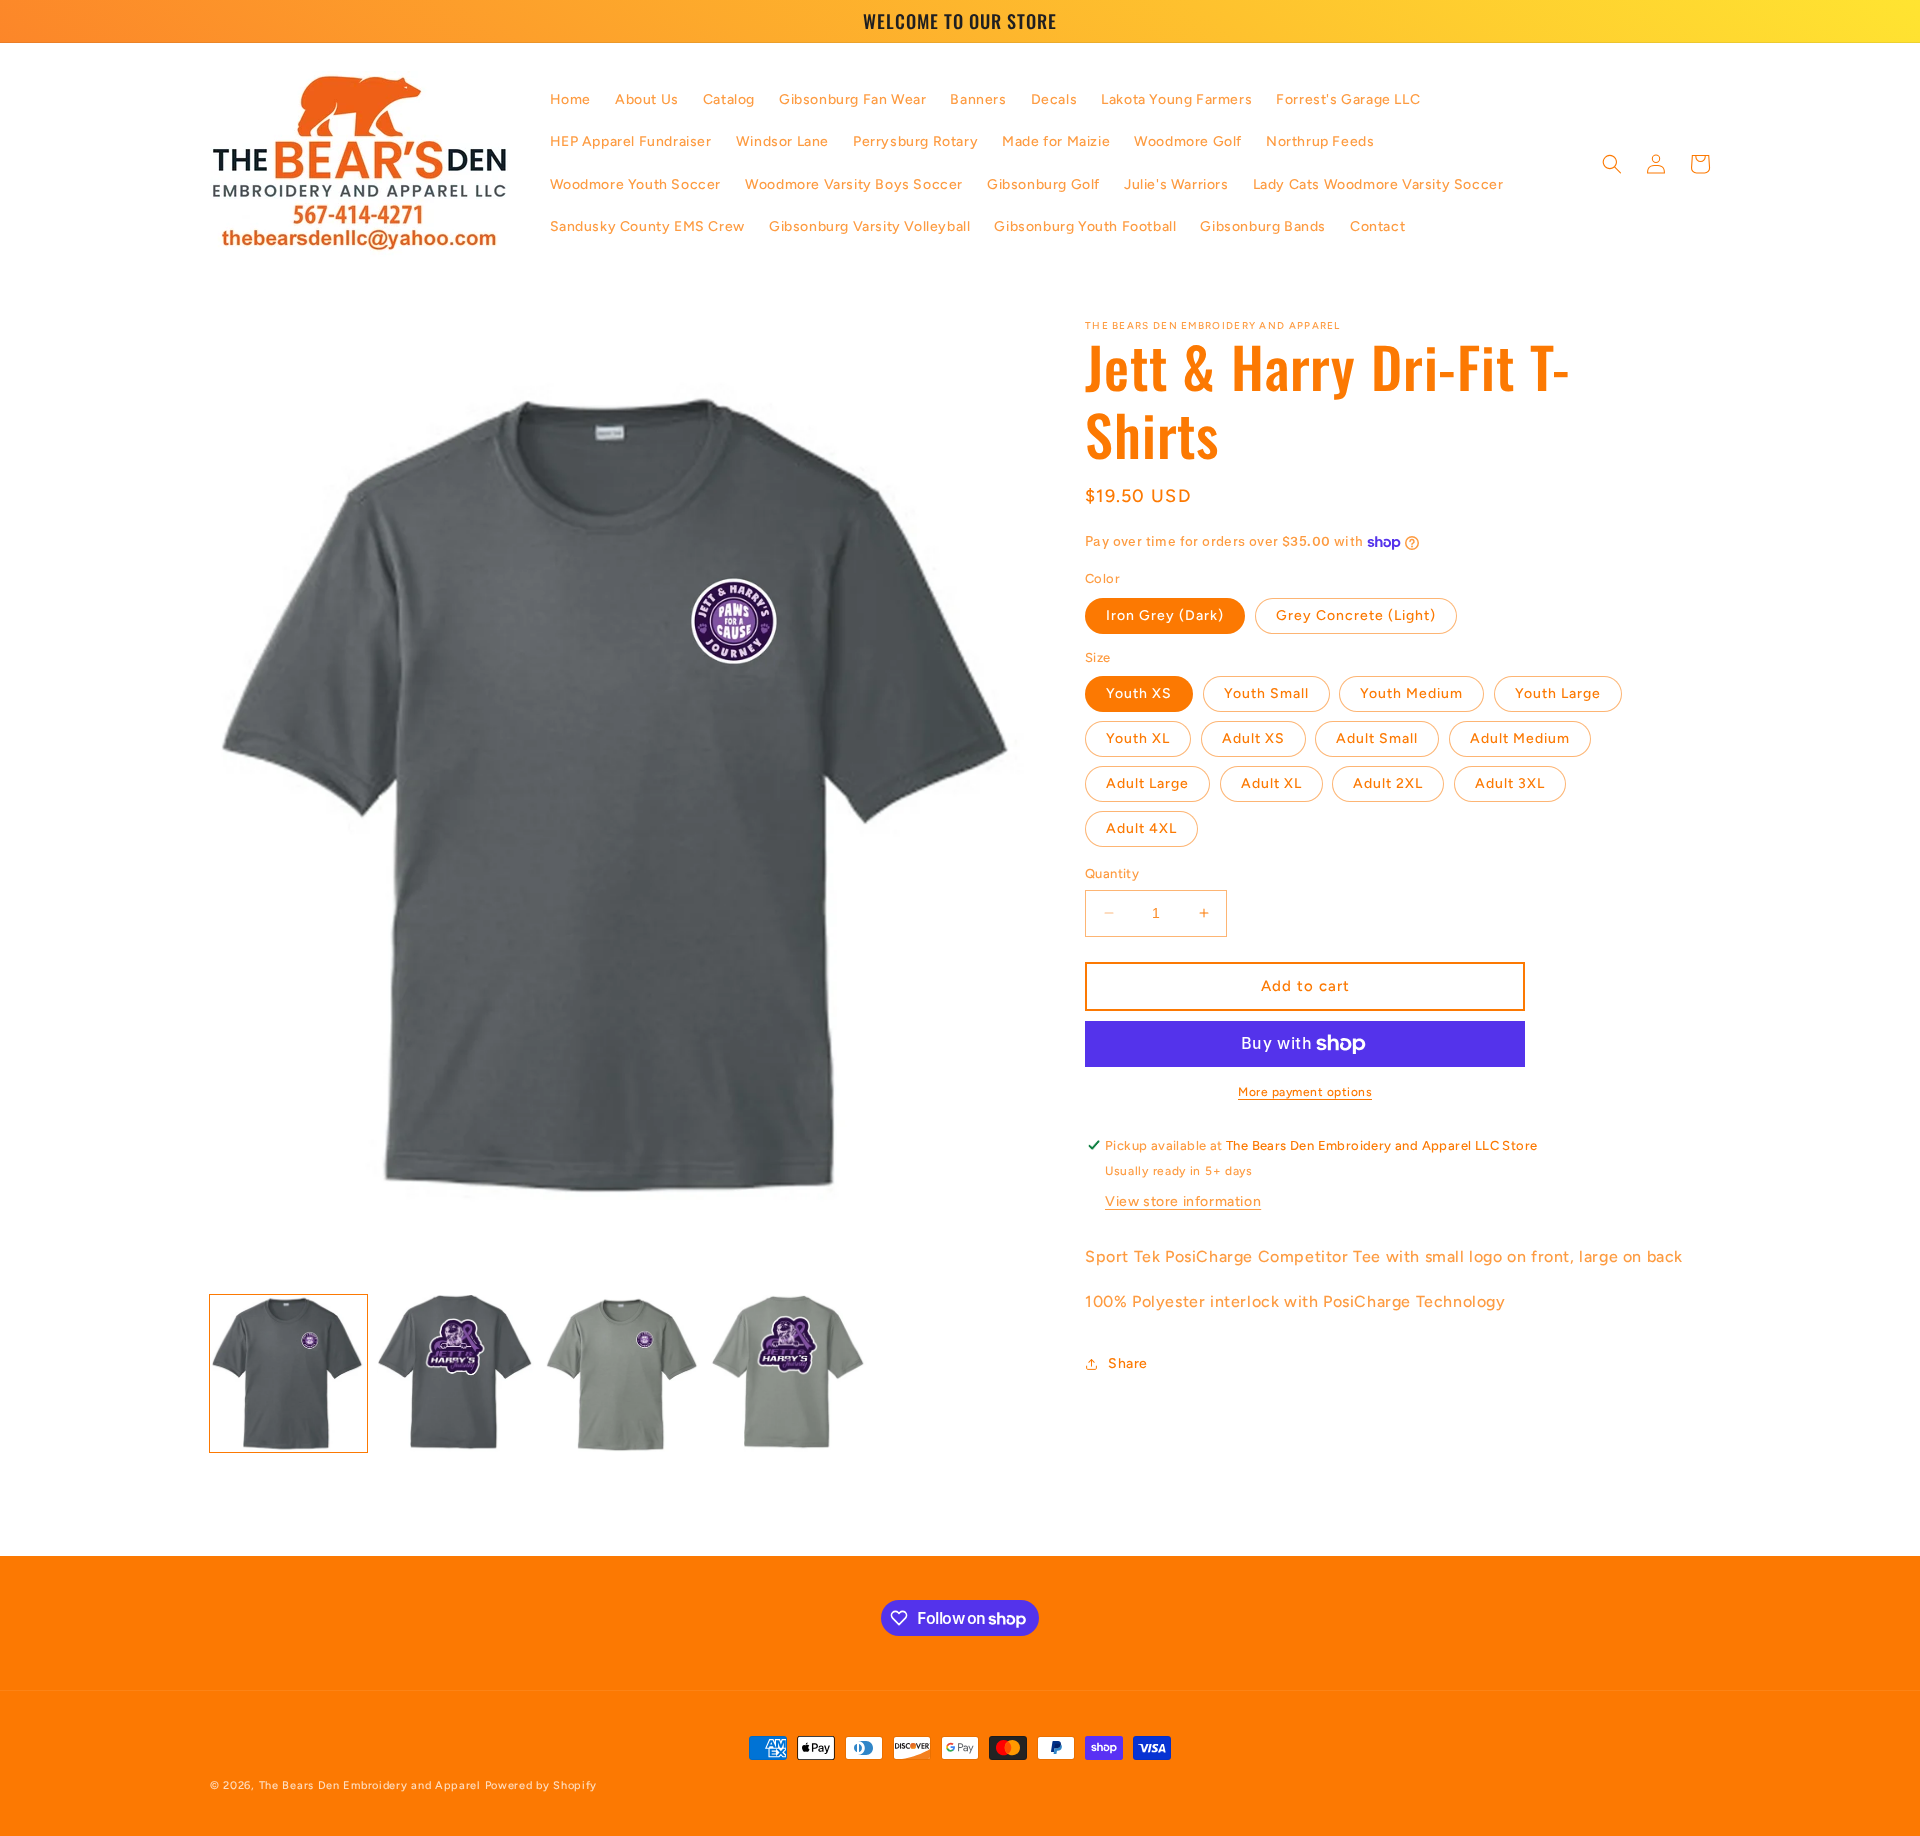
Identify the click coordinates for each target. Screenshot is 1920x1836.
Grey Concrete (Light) (1356, 615)
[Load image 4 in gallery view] (789, 1373)
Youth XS (1139, 693)
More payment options (1305, 1092)
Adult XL (1271, 783)
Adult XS (1253, 738)
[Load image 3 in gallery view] (622, 1373)
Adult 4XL (1141, 828)
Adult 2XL (1388, 783)
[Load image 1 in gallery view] (288, 1373)
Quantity (1112, 873)
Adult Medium (1520, 738)
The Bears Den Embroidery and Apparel (372, 1785)
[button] (1612, 164)
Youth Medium (1411, 693)
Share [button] (1128, 1364)
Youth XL (1138, 738)
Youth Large (1558, 693)
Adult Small (1377, 738)
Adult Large (1147, 783)
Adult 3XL (1510, 783)
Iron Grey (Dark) (1165, 615)
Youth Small (1266, 693)
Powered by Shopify (541, 1785)
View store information (1183, 1202)
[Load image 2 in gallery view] (455, 1373)
